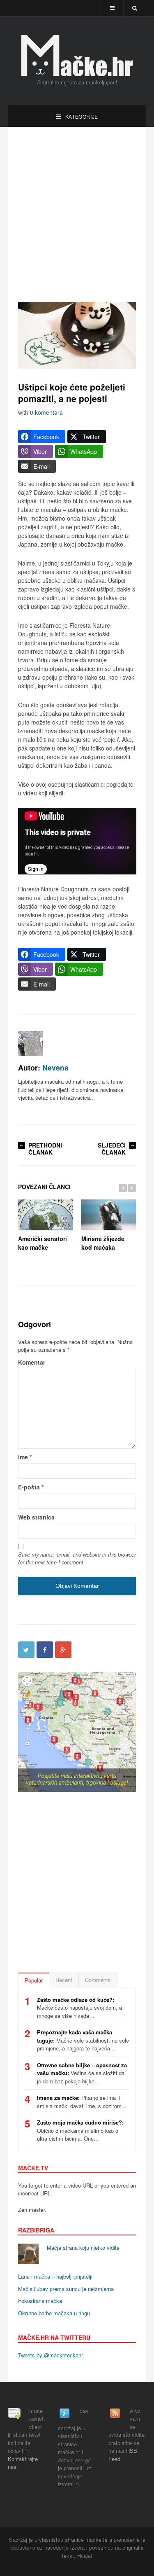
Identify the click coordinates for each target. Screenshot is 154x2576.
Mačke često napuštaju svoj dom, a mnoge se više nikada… (79, 2008)
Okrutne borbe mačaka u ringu (54, 2313)
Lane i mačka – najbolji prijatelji (55, 2276)
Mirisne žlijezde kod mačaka (103, 1243)
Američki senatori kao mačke (43, 1243)
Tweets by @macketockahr (51, 2355)
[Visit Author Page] (30, 1043)
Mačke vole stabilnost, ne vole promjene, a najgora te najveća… (83, 2040)
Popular (34, 1980)
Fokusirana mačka (40, 2301)
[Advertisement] (77, 214)
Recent (64, 1980)
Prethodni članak (45, 1149)
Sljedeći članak (112, 1149)
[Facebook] (45, 1650)
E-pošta (31, 1487)
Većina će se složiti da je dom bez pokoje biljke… (82, 2073)
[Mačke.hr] (77, 56)
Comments (98, 1980)
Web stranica (36, 1517)
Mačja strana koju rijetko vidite (83, 2248)
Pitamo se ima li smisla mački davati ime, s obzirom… (82, 2102)
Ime (25, 1457)
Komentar (32, 1362)
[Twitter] (26, 1650)
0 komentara (46, 412)
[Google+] (63, 1650)
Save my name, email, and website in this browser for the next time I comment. (77, 1558)
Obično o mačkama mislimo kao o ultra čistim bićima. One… (80, 2130)
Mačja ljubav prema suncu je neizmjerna (66, 2289)
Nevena (55, 1067)
